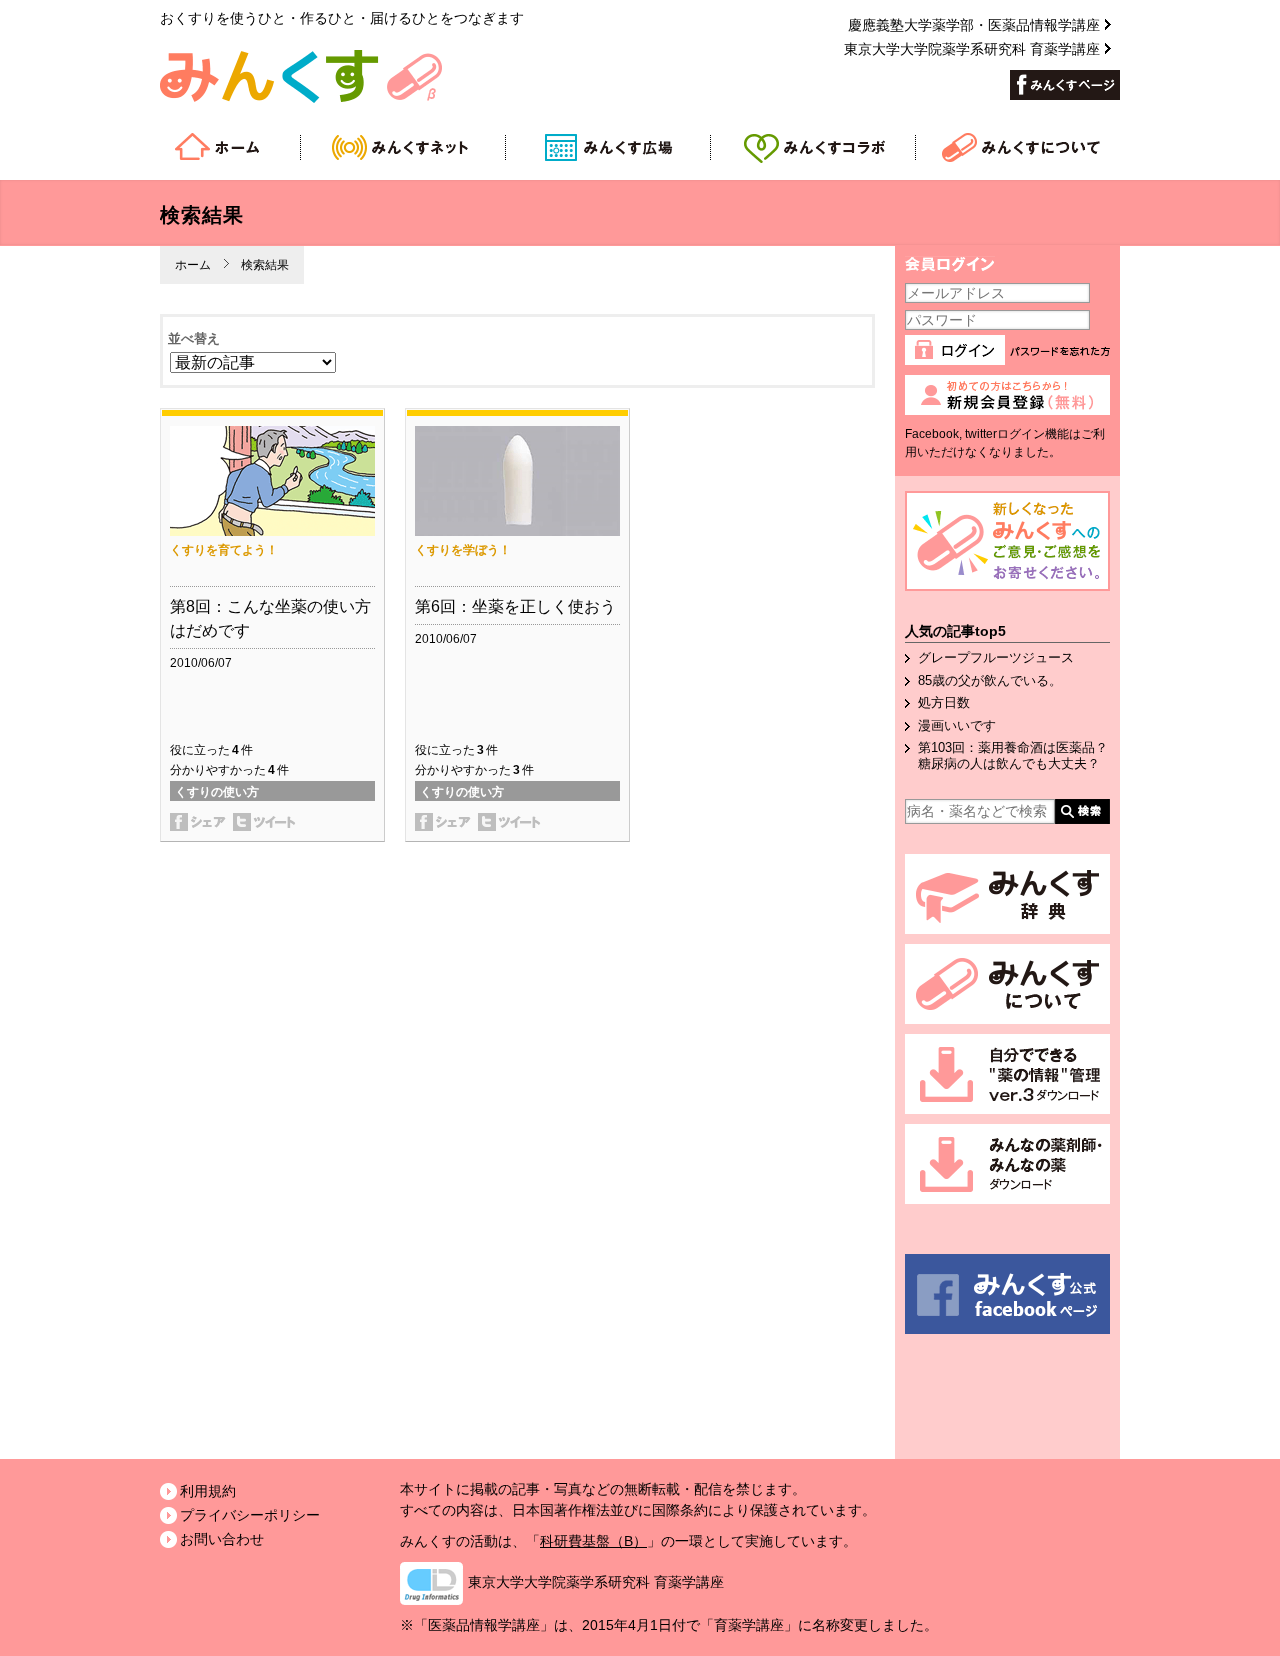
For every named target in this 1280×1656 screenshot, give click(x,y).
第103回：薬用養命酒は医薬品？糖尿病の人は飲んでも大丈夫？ (1013, 755)
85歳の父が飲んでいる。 (990, 680)
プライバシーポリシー (250, 1515)
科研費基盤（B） (593, 1541)
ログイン (957, 355)
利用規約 (208, 1491)
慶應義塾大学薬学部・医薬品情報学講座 (974, 25)
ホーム (193, 265)
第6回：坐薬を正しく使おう (515, 606)
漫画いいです (957, 725)
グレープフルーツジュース (996, 657)
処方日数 (944, 702)
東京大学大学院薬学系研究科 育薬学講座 (972, 49)
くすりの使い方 (217, 792)
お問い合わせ (222, 1539)
